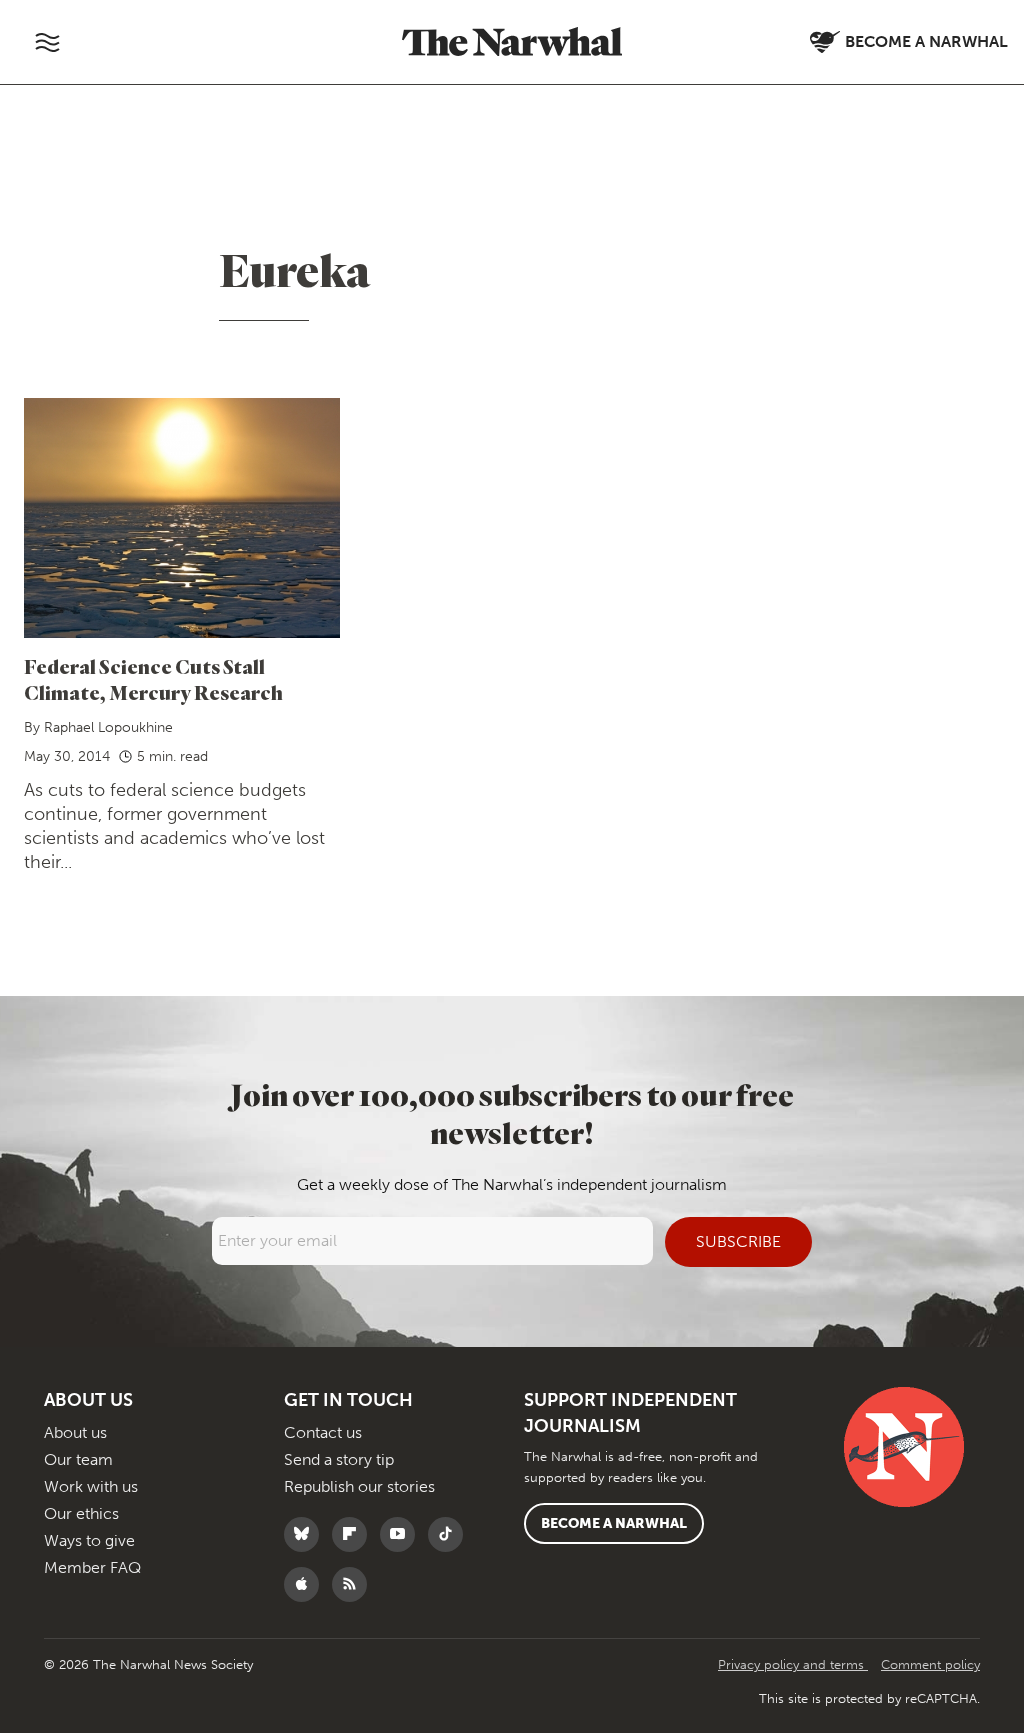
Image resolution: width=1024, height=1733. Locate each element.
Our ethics (81, 1513)
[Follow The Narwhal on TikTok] (450, 1534)
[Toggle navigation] (47, 42)
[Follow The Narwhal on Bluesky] (306, 1534)
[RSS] (354, 1584)
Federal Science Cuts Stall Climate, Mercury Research (153, 679)
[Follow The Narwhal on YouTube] (402, 1534)
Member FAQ (92, 1567)
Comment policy (930, 1664)
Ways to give (89, 1540)
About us (75, 1432)
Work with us (91, 1486)
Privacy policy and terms (793, 1664)
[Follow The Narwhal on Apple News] (306, 1584)
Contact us (323, 1432)
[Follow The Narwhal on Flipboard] (354, 1534)
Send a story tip (339, 1459)
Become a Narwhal (614, 1523)
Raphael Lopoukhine (108, 727)
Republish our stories (359, 1486)
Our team (78, 1459)
